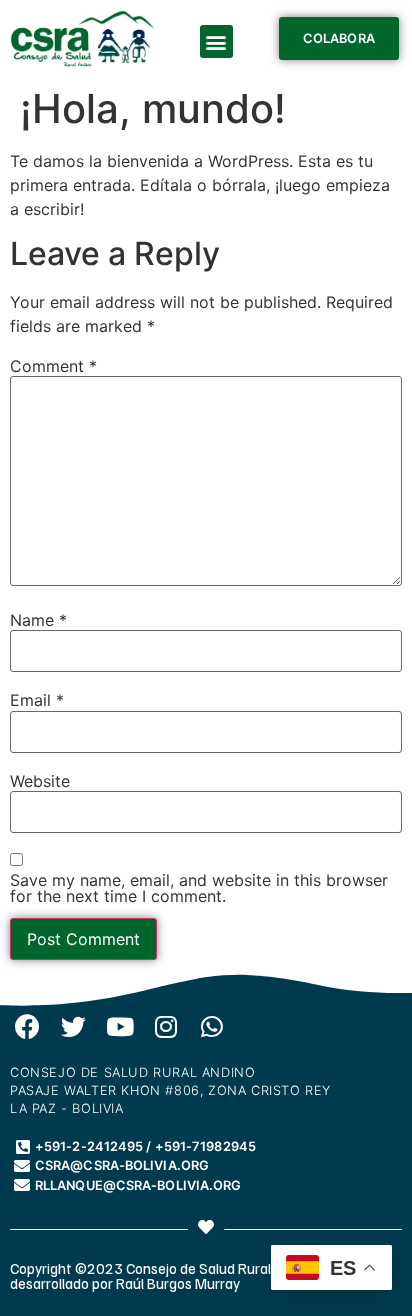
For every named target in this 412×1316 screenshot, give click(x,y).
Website (40, 781)
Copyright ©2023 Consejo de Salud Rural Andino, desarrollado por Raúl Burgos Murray (165, 1275)
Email (37, 700)
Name (38, 620)
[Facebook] (27, 1026)
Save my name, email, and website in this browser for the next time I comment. (199, 888)
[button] (216, 41)
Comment (53, 366)
